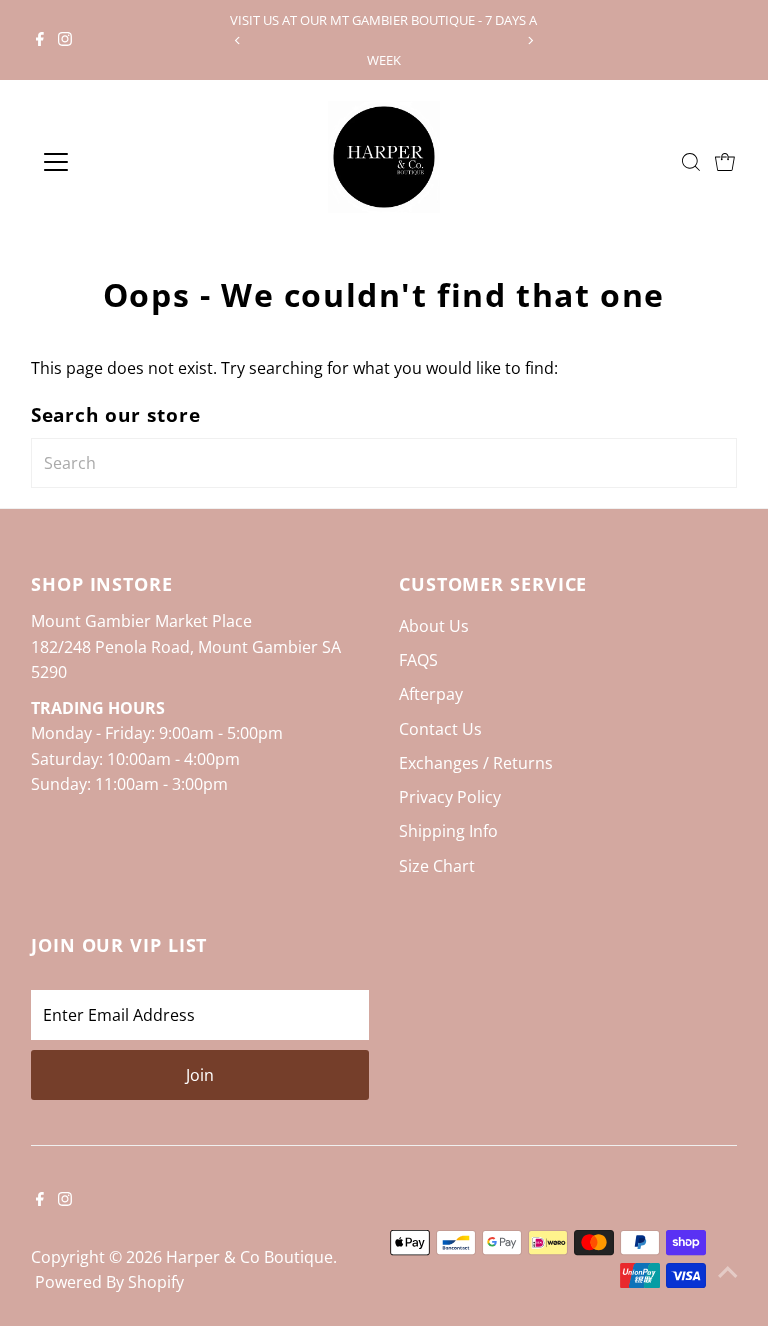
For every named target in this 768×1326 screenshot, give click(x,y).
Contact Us (440, 729)
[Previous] (237, 40)
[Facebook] (40, 40)
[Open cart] (725, 162)
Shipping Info (448, 831)
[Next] (530, 40)
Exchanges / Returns (476, 763)
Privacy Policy (450, 797)
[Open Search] (691, 162)
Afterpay (431, 694)
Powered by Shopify (109, 1282)
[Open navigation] (114, 162)
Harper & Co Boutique (249, 1257)
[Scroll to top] (728, 1271)
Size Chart (437, 866)
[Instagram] (65, 40)
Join (200, 1075)
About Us (434, 626)
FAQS (418, 660)
